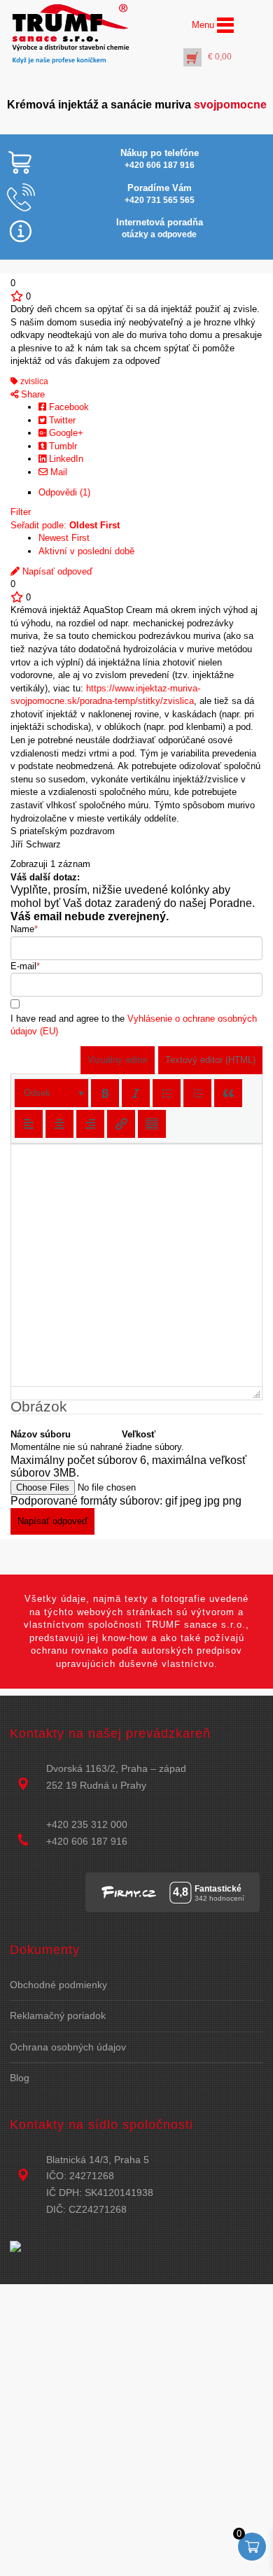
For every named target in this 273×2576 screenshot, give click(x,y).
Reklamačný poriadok (58, 2015)
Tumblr (62, 446)
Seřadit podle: (65, 525)
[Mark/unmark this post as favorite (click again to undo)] (17, 296)
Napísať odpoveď (56, 571)
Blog (20, 2078)
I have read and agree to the (134, 1025)
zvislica (33, 381)
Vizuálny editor (118, 1060)
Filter (21, 512)
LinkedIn (65, 459)
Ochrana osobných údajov (68, 2047)
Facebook (68, 407)
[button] (51, 1093)
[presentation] (51, 1093)
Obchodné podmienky (58, 1985)
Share (31, 394)
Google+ (65, 433)
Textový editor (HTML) (210, 1060)
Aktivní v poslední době (86, 551)
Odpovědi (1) (64, 492)
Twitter (61, 420)
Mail (57, 472)
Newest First (64, 538)
